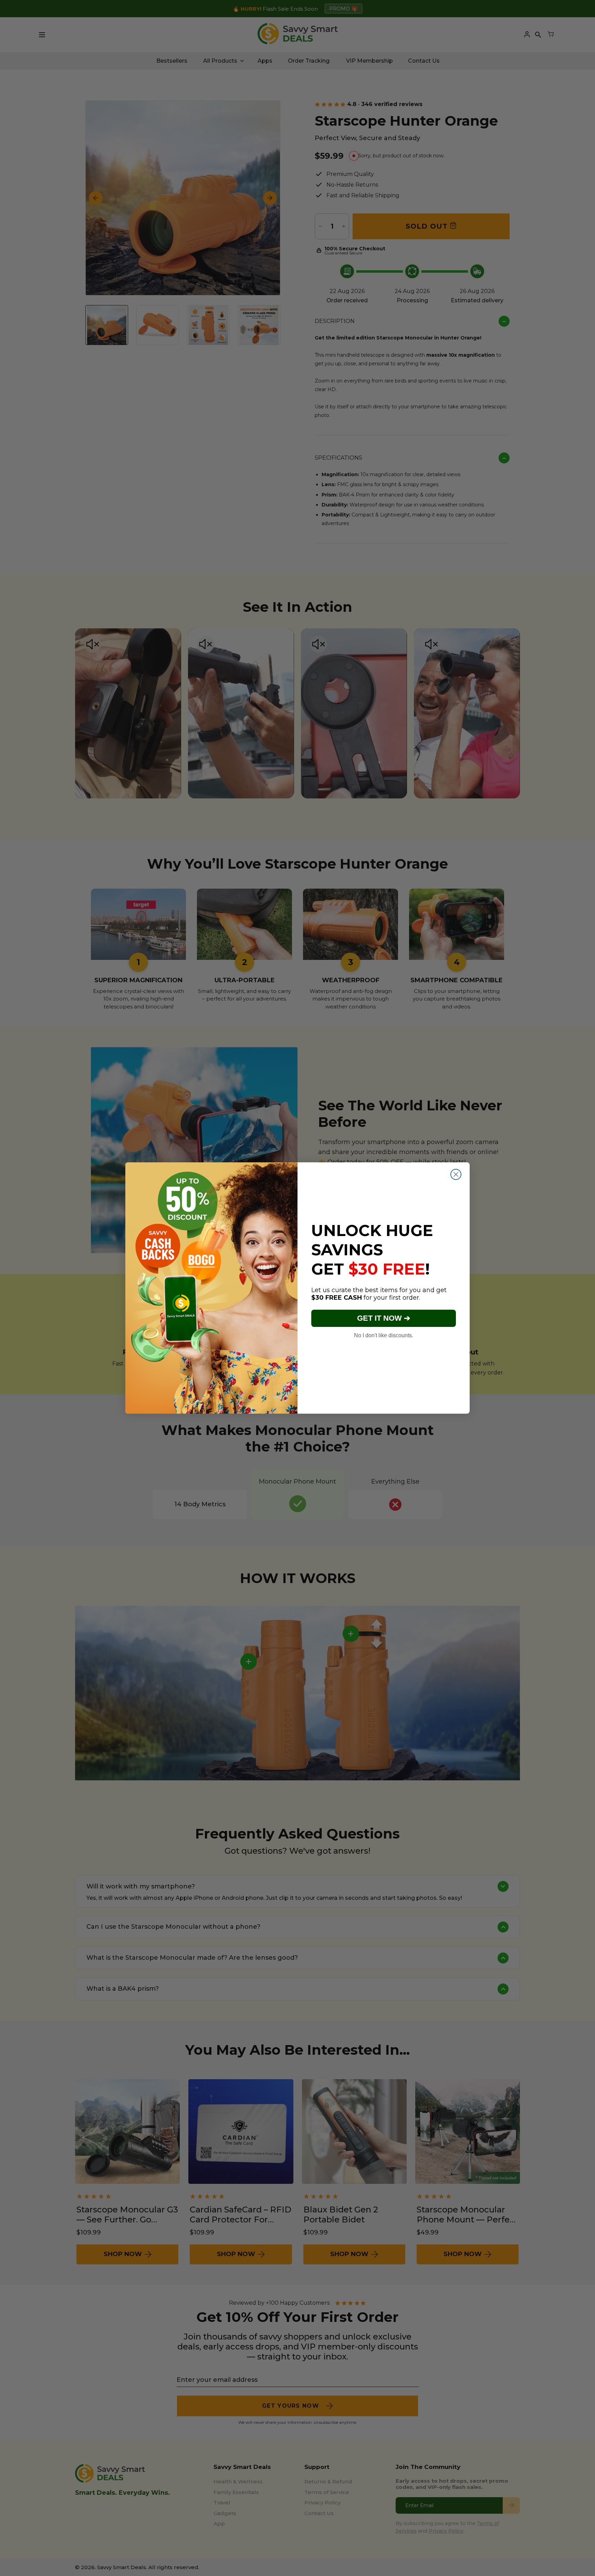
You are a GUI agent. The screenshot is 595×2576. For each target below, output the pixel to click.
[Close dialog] (456, 1174)
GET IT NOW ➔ (384, 1318)
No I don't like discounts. (384, 1335)
